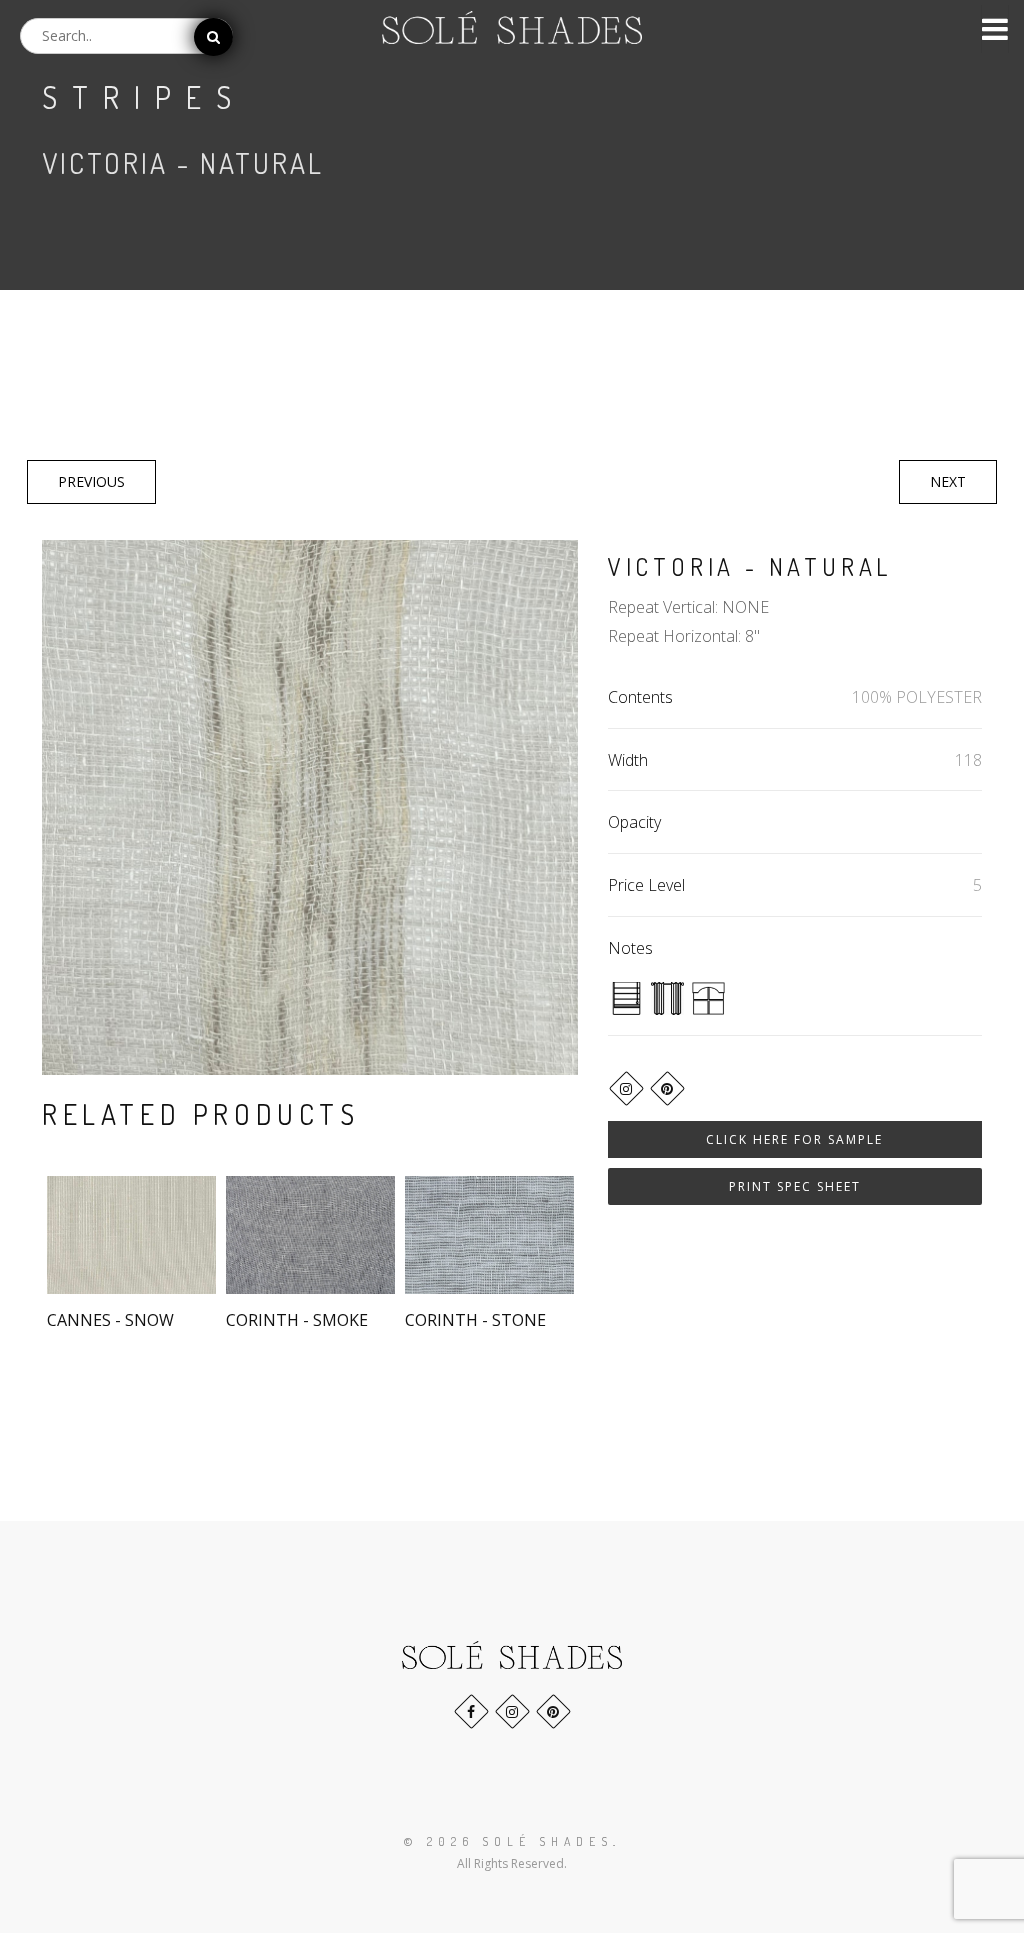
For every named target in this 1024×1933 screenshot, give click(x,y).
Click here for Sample (794, 1139)
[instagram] (626, 1088)
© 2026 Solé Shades (508, 1841)
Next (948, 481)
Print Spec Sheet (795, 1186)
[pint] (667, 1088)
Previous (91, 481)
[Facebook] (471, 1711)
